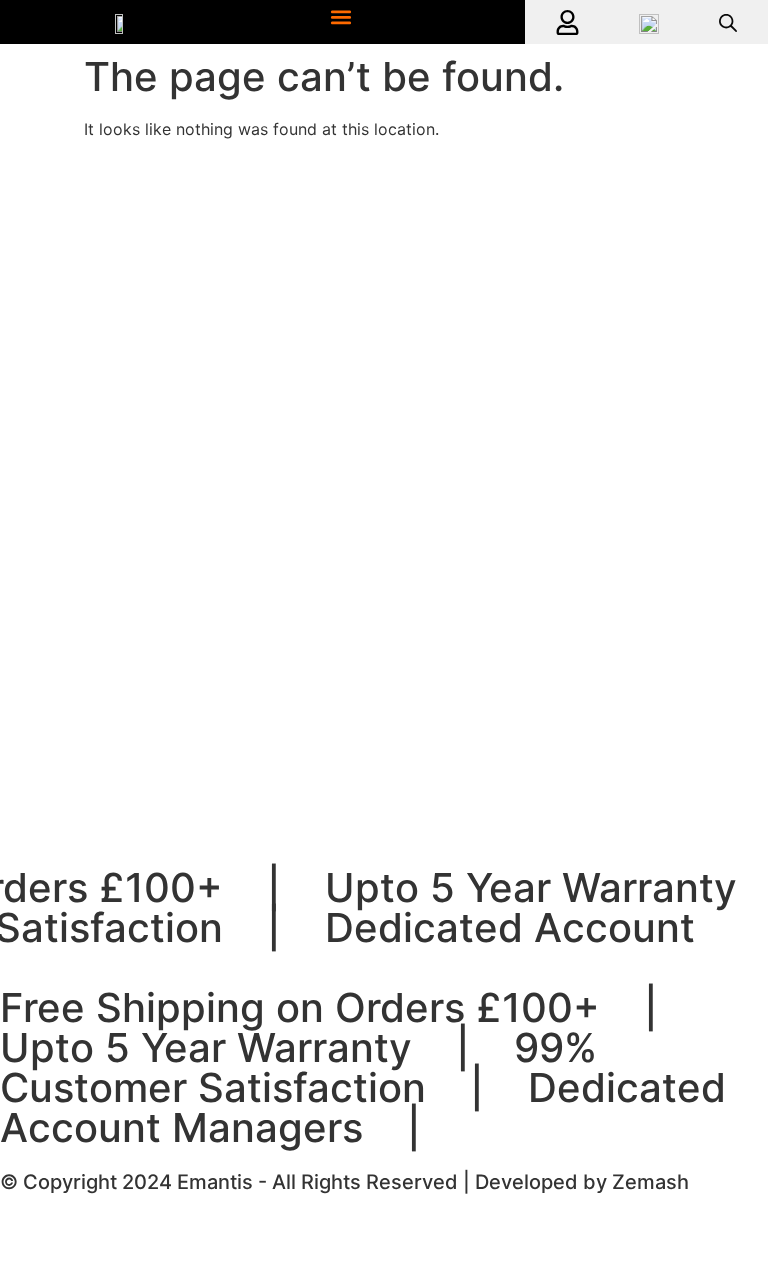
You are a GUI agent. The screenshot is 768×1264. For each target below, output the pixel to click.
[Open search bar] (728, 22)
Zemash (650, 1182)
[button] (340, 16)
